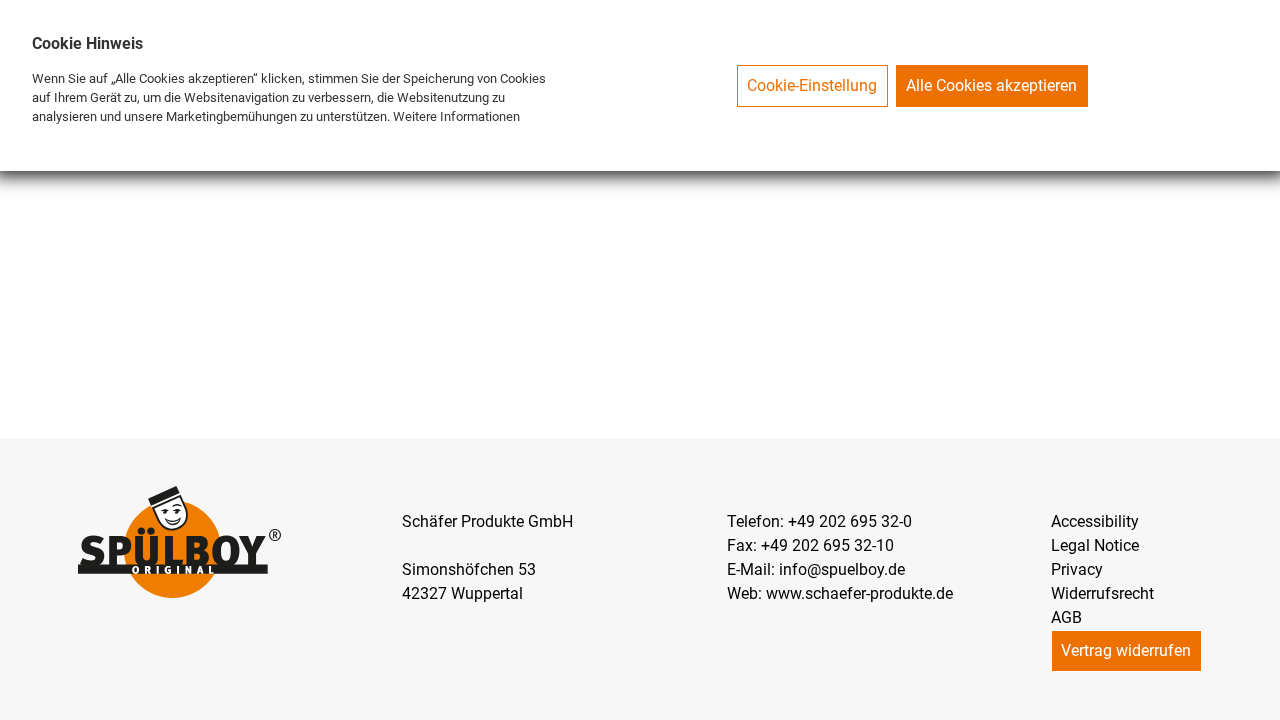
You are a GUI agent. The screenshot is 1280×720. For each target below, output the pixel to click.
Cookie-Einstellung (812, 85)
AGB (1066, 617)
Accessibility (1095, 521)
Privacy (1077, 569)
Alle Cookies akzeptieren (991, 85)
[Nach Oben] (1264, 704)
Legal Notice (1095, 545)
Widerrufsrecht (1102, 593)
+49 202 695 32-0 (850, 521)
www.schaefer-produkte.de (859, 593)
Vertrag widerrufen (1126, 650)
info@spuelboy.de (842, 569)
